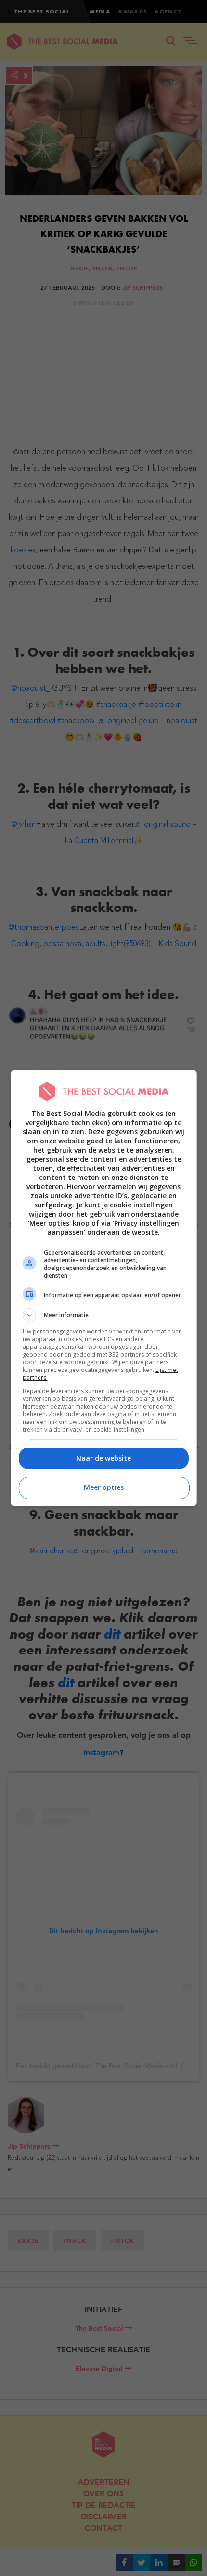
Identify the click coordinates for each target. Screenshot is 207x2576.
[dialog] (104, 1288)
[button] (104, 1315)
